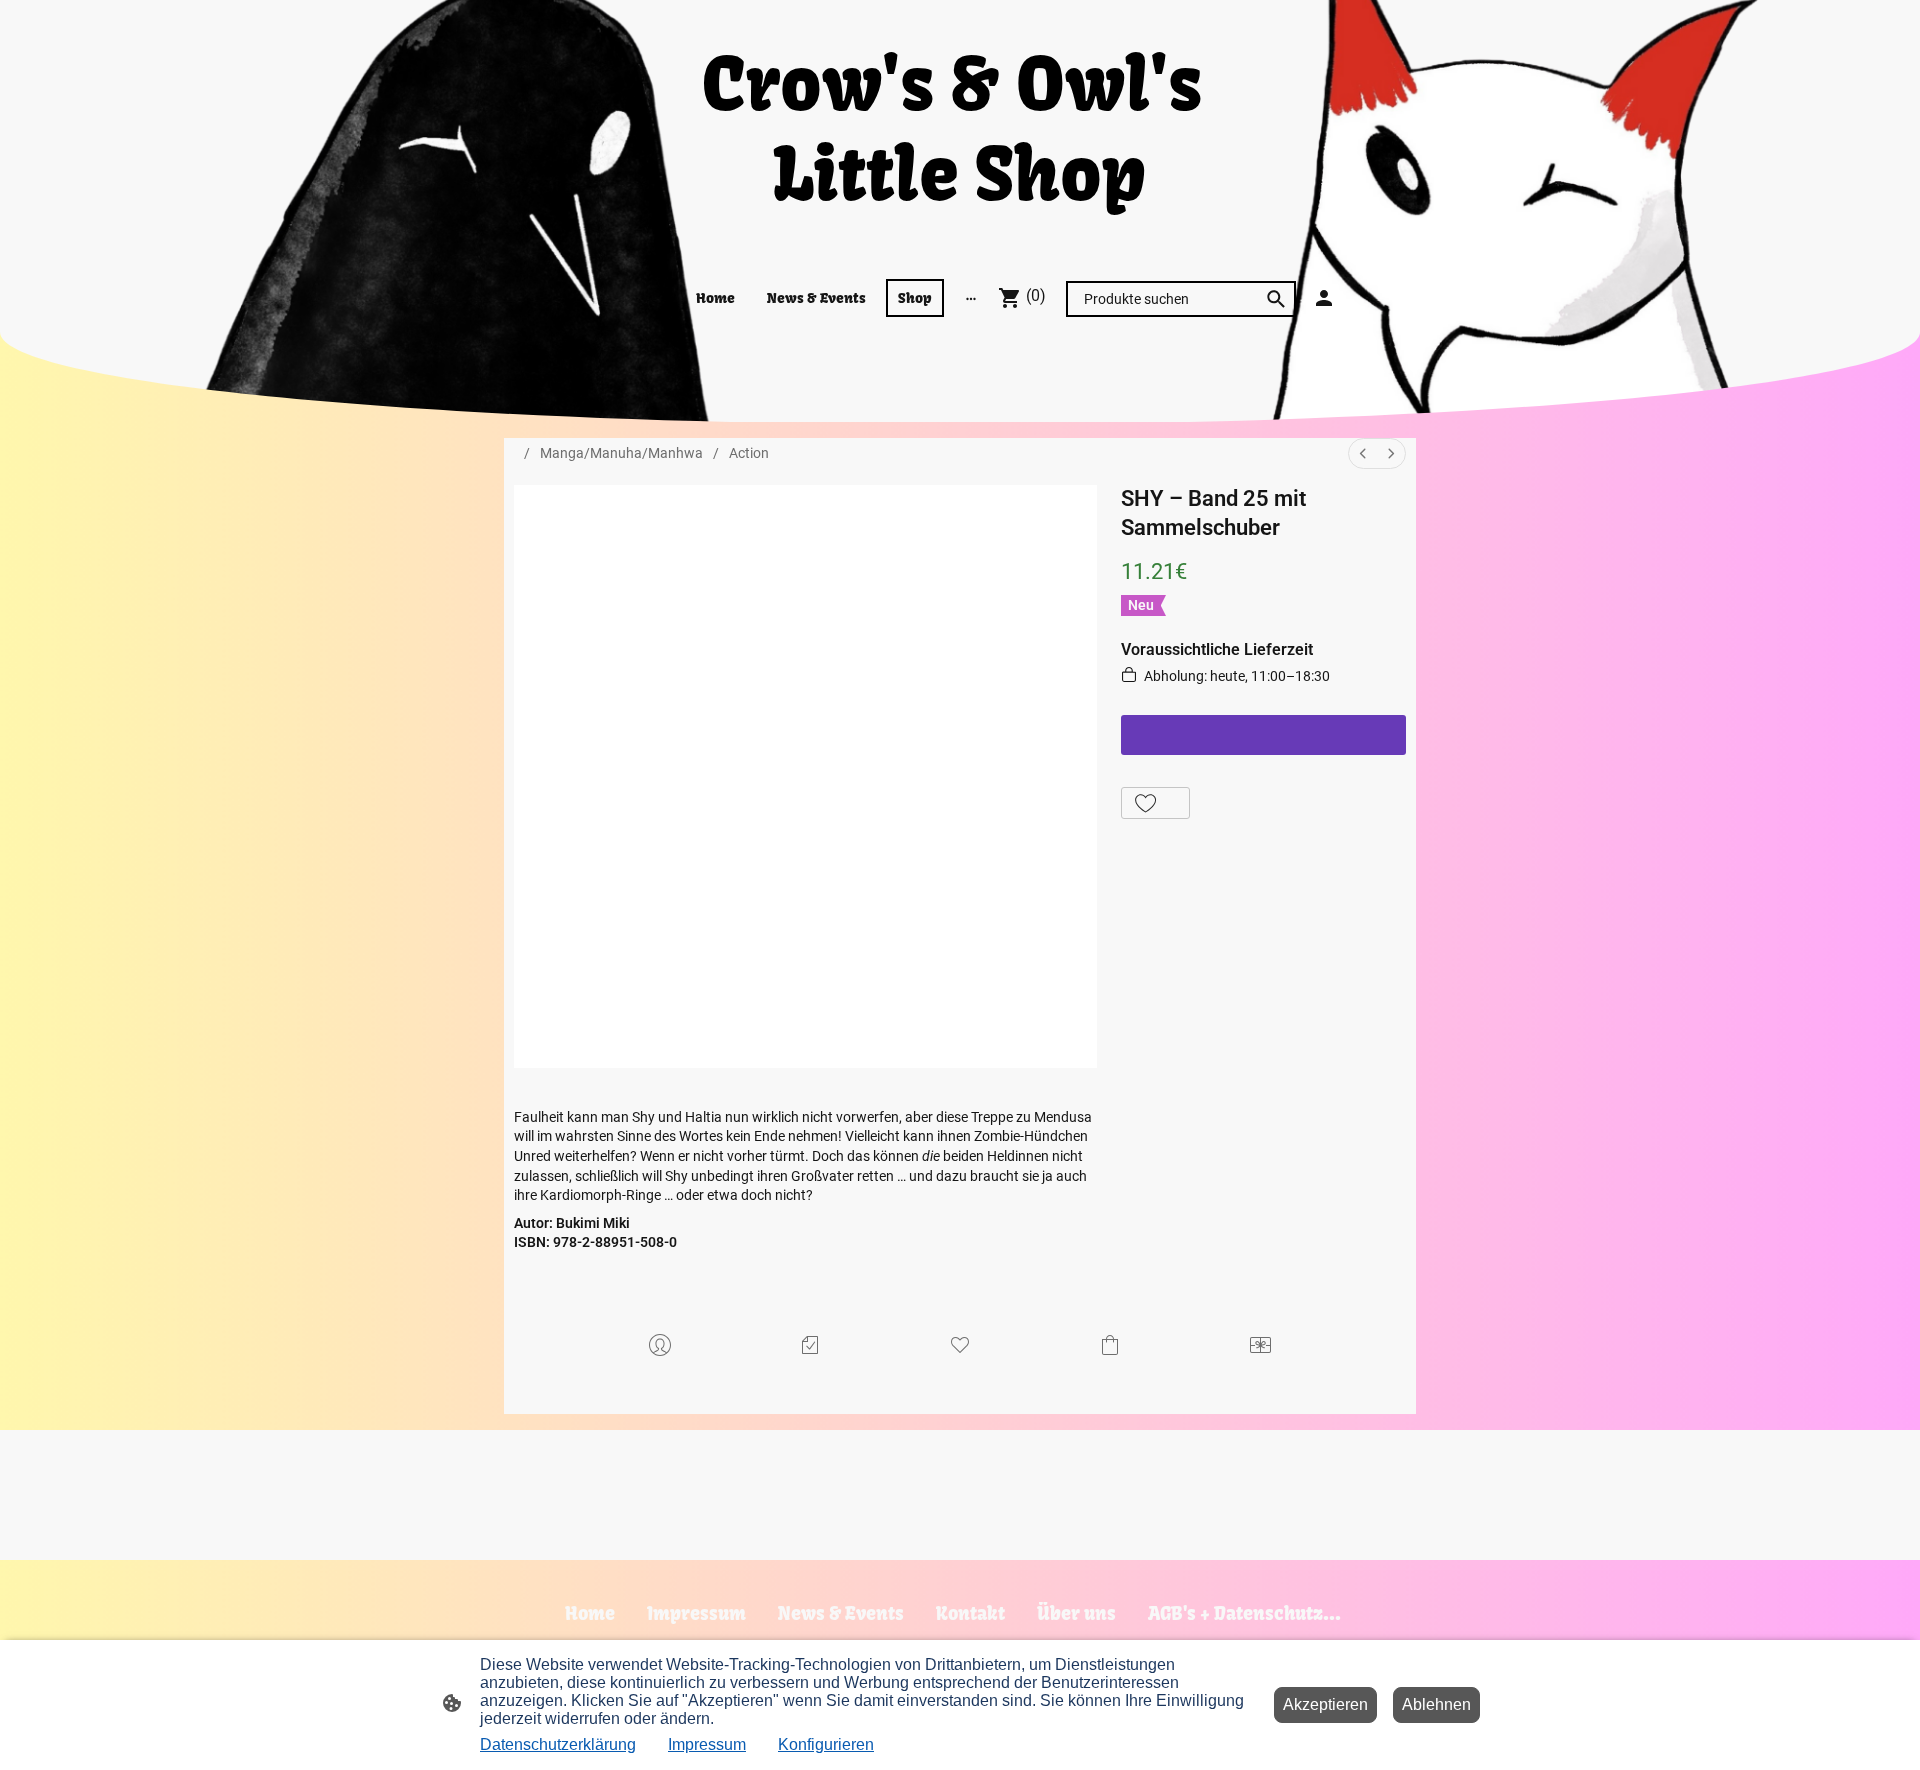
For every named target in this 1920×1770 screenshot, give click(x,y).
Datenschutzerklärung (558, 1744)
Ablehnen (1436, 1704)
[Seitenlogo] (959, 237)
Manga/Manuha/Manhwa (621, 453)
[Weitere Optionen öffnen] (971, 298)
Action (749, 453)
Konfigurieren (826, 1744)
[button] (1155, 803)
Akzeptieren (1325, 1704)
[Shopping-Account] (1324, 298)
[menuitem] (1363, 453)
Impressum (707, 1744)
